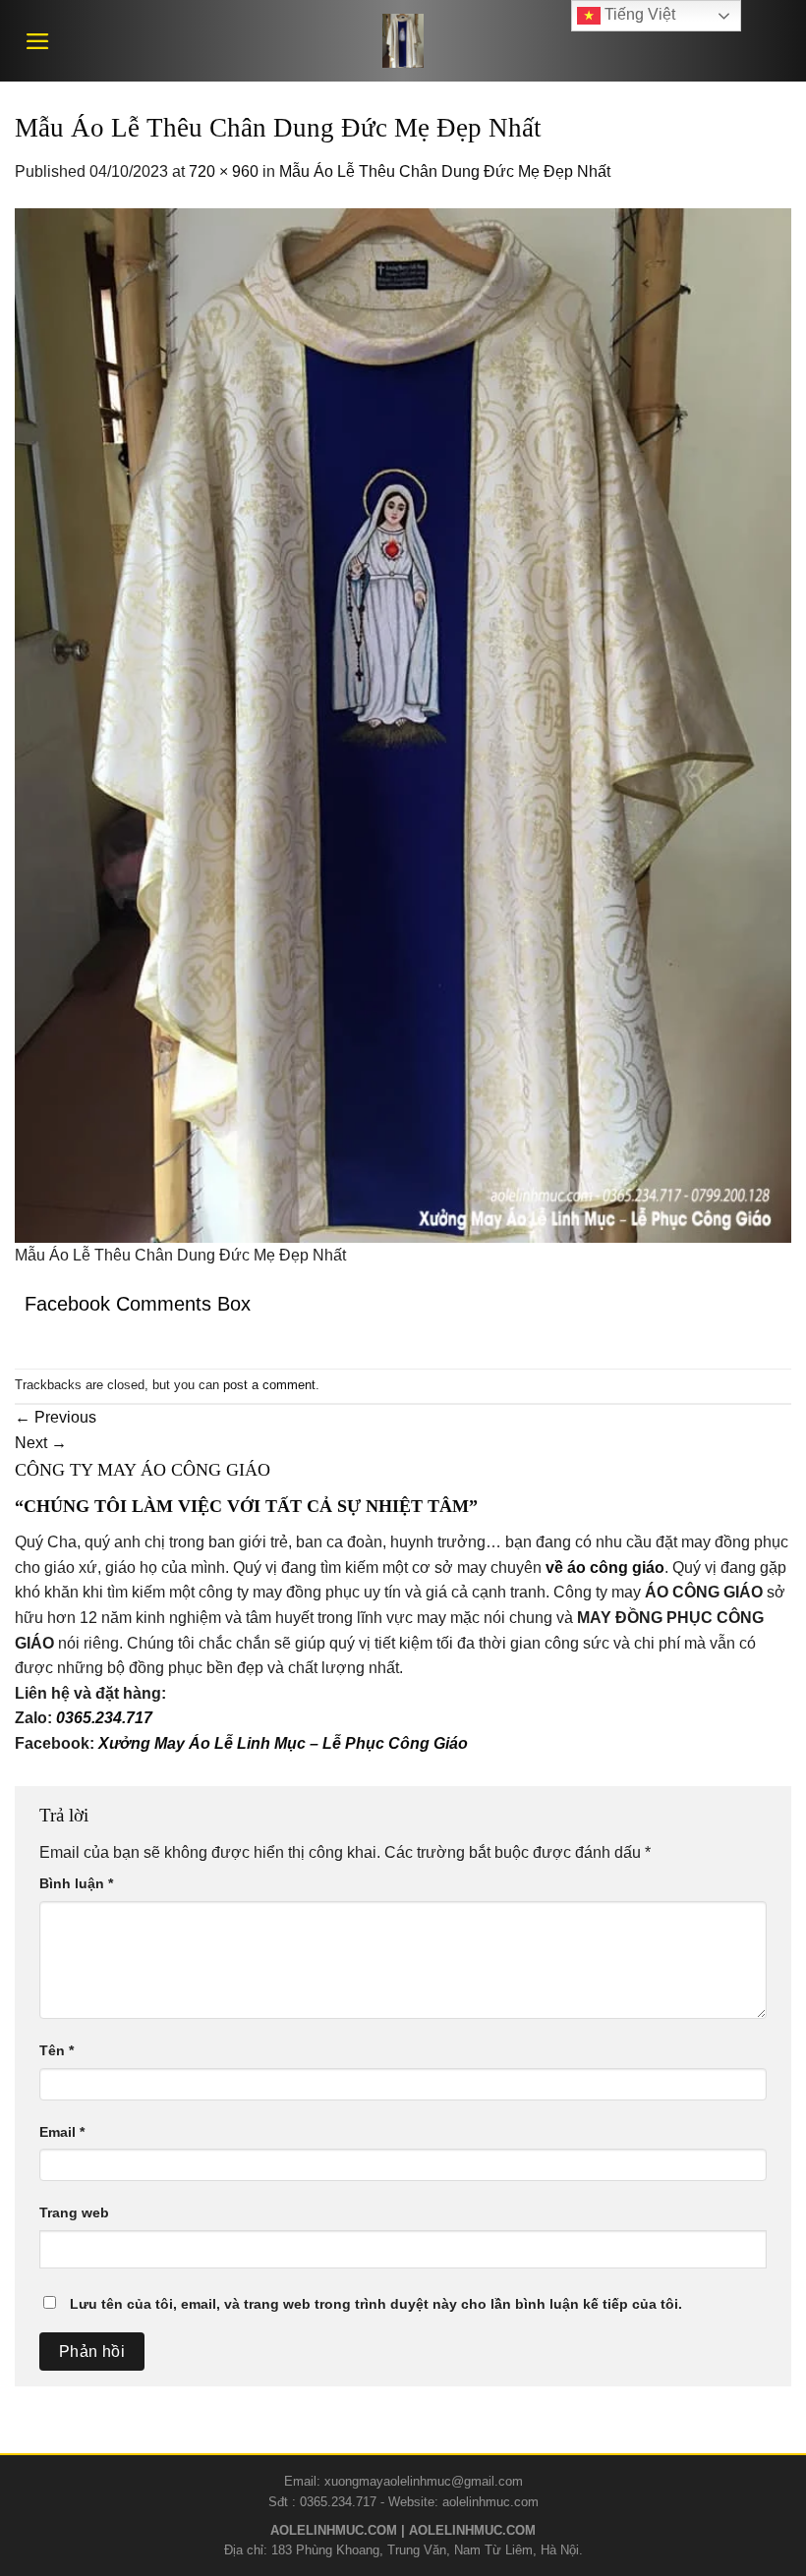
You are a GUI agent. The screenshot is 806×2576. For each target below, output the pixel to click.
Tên (57, 2050)
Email (62, 2132)
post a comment (269, 1385)
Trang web (74, 2212)
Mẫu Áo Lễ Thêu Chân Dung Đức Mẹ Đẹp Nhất (445, 171)
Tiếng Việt (638, 14)
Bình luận (76, 1883)
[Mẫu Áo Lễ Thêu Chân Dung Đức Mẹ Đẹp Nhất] (403, 724)
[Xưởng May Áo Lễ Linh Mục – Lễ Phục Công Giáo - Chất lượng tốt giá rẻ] (403, 41)
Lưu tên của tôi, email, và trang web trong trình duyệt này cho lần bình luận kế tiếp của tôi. (376, 2304)
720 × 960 (224, 171)
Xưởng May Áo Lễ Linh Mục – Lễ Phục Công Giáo (283, 1743)
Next (41, 1443)
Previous (56, 1417)
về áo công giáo (605, 1568)
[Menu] (38, 41)
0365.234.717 (104, 1718)
